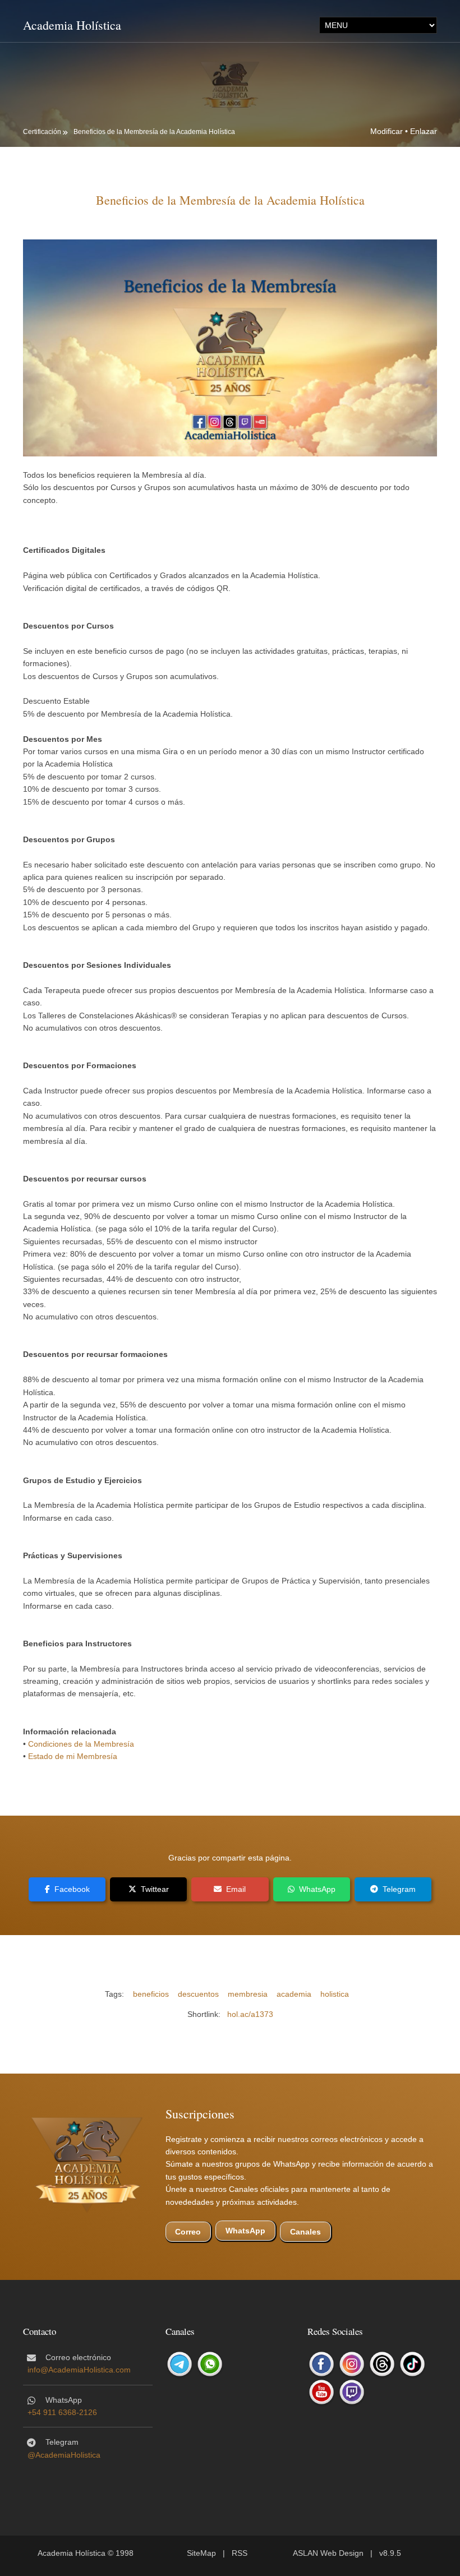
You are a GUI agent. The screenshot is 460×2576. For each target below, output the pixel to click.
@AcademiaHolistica (64, 2455)
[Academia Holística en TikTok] (412, 2364)
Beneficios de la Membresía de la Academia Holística (154, 132)
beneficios (151, 1994)
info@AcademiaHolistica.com (79, 2370)
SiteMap (201, 2553)
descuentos (198, 1994)
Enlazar (424, 131)
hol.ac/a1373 (250, 2014)
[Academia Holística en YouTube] (321, 2392)
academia (294, 1994)
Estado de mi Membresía (73, 1756)
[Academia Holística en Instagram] (352, 2364)
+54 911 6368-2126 (62, 2412)
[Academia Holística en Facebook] (321, 2364)
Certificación (42, 132)
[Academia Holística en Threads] (382, 2364)
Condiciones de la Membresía (81, 1744)
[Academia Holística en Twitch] (352, 2392)
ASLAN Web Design (328, 2553)
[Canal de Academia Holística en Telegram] (180, 2364)
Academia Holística (72, 25)
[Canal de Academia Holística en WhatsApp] (210, 2364)
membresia (248, 1994)
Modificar (387, 131)
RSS (240, 2553)
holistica (335, 1994)
